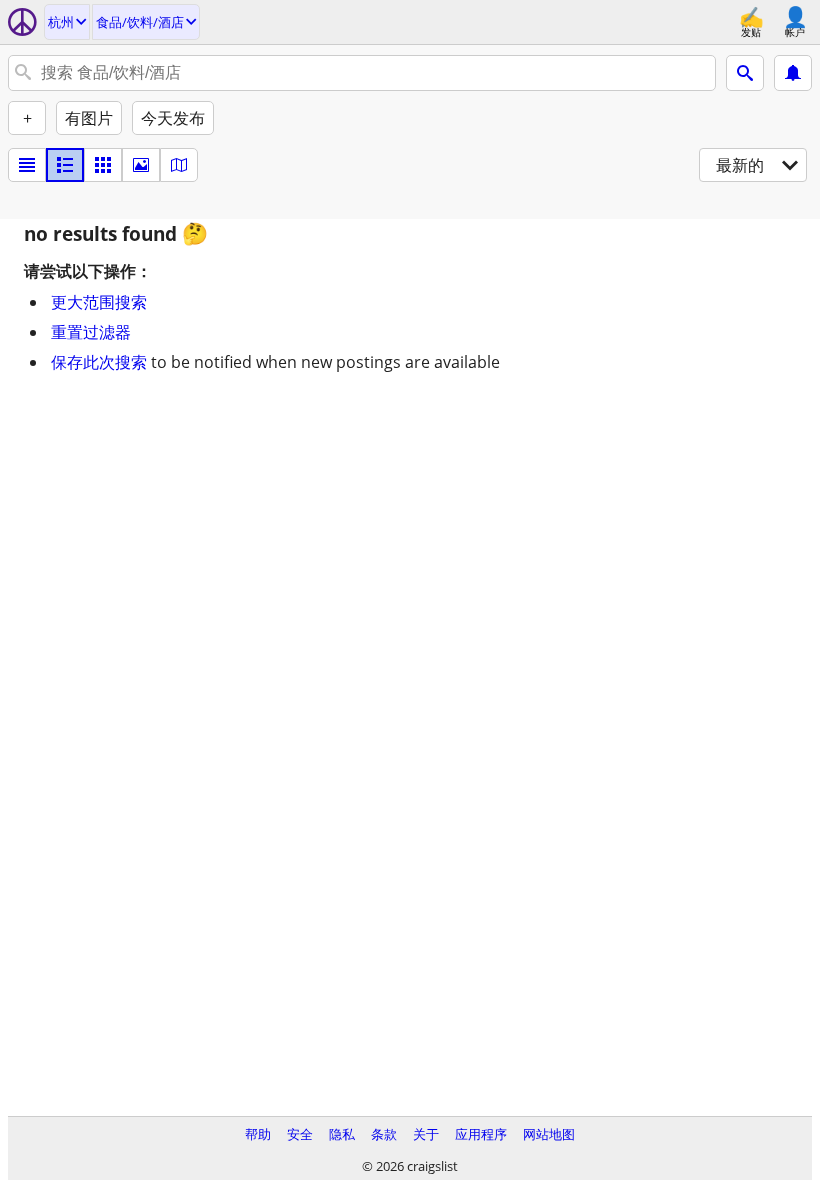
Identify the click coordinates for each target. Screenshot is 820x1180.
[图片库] (141, 165)
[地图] (179, 165)
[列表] (27, 165)
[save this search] (793, 73)
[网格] (103, 165)
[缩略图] (65, 165)
